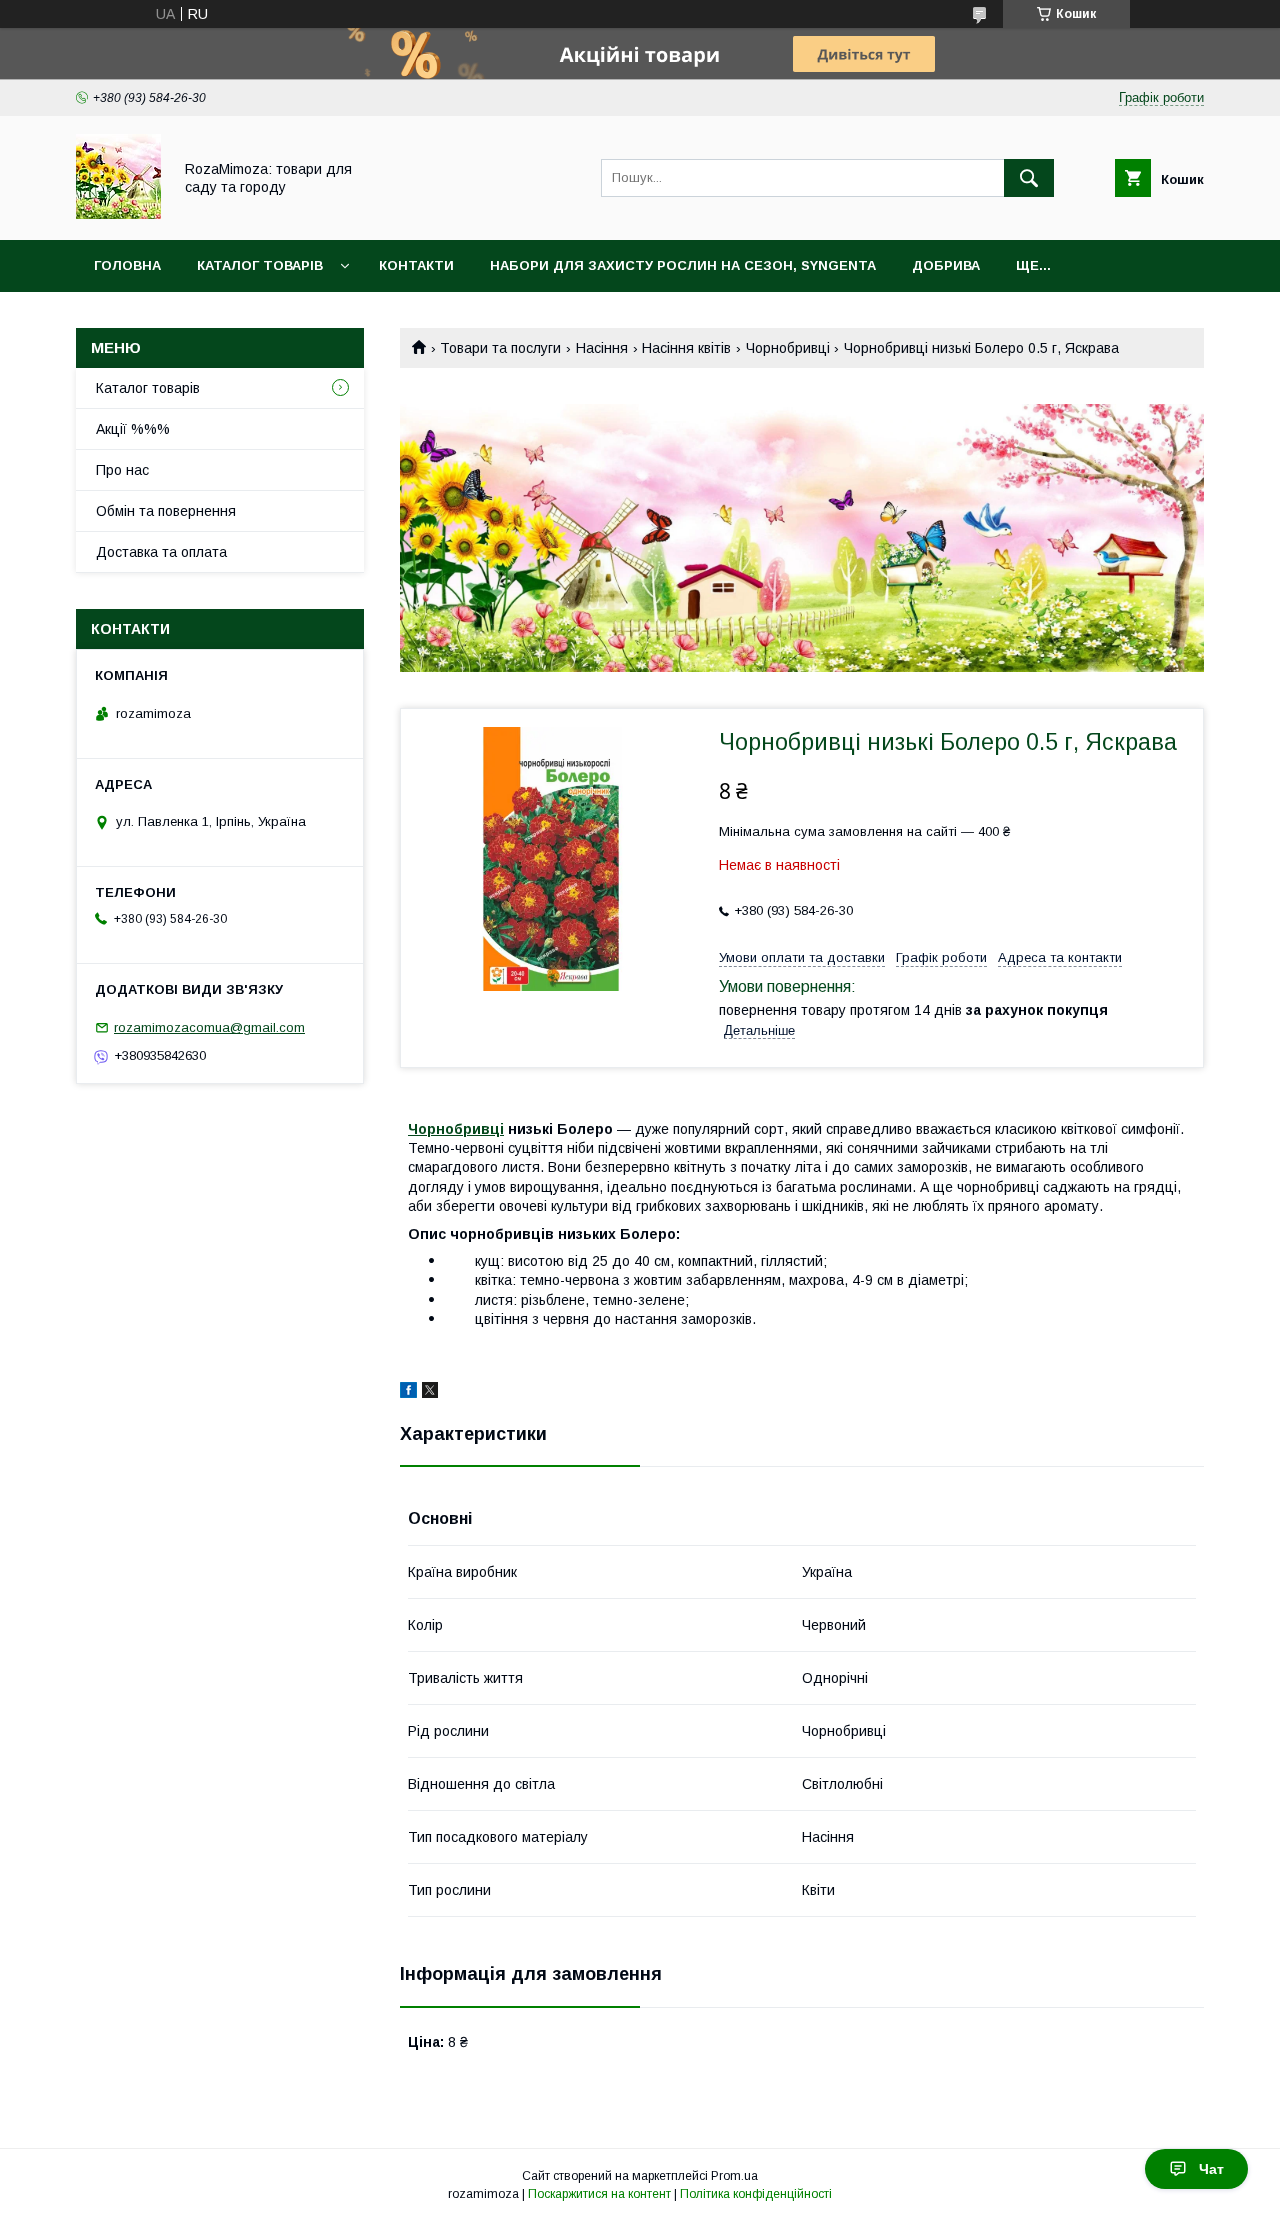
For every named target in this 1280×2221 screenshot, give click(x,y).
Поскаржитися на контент (599, 2194)
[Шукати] (1029, 178)
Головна (127, 265)
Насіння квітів (686, 348)
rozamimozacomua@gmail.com (209, 1027)
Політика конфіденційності (756, 2194)
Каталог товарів (260, 265)
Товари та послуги (500, 348)
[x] (430, 1393)
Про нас (122, 470)
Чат (1211, 2169)
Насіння (602, 348)
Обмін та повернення (166, 511)
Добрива (946, 265)
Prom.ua (734, 2176)
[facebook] (408, 1393)
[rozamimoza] (118, 214)
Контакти (416, 265)
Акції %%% (133, 429)
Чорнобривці (788, 348)
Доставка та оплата (161, 552)
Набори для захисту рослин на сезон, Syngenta (683, 265)
